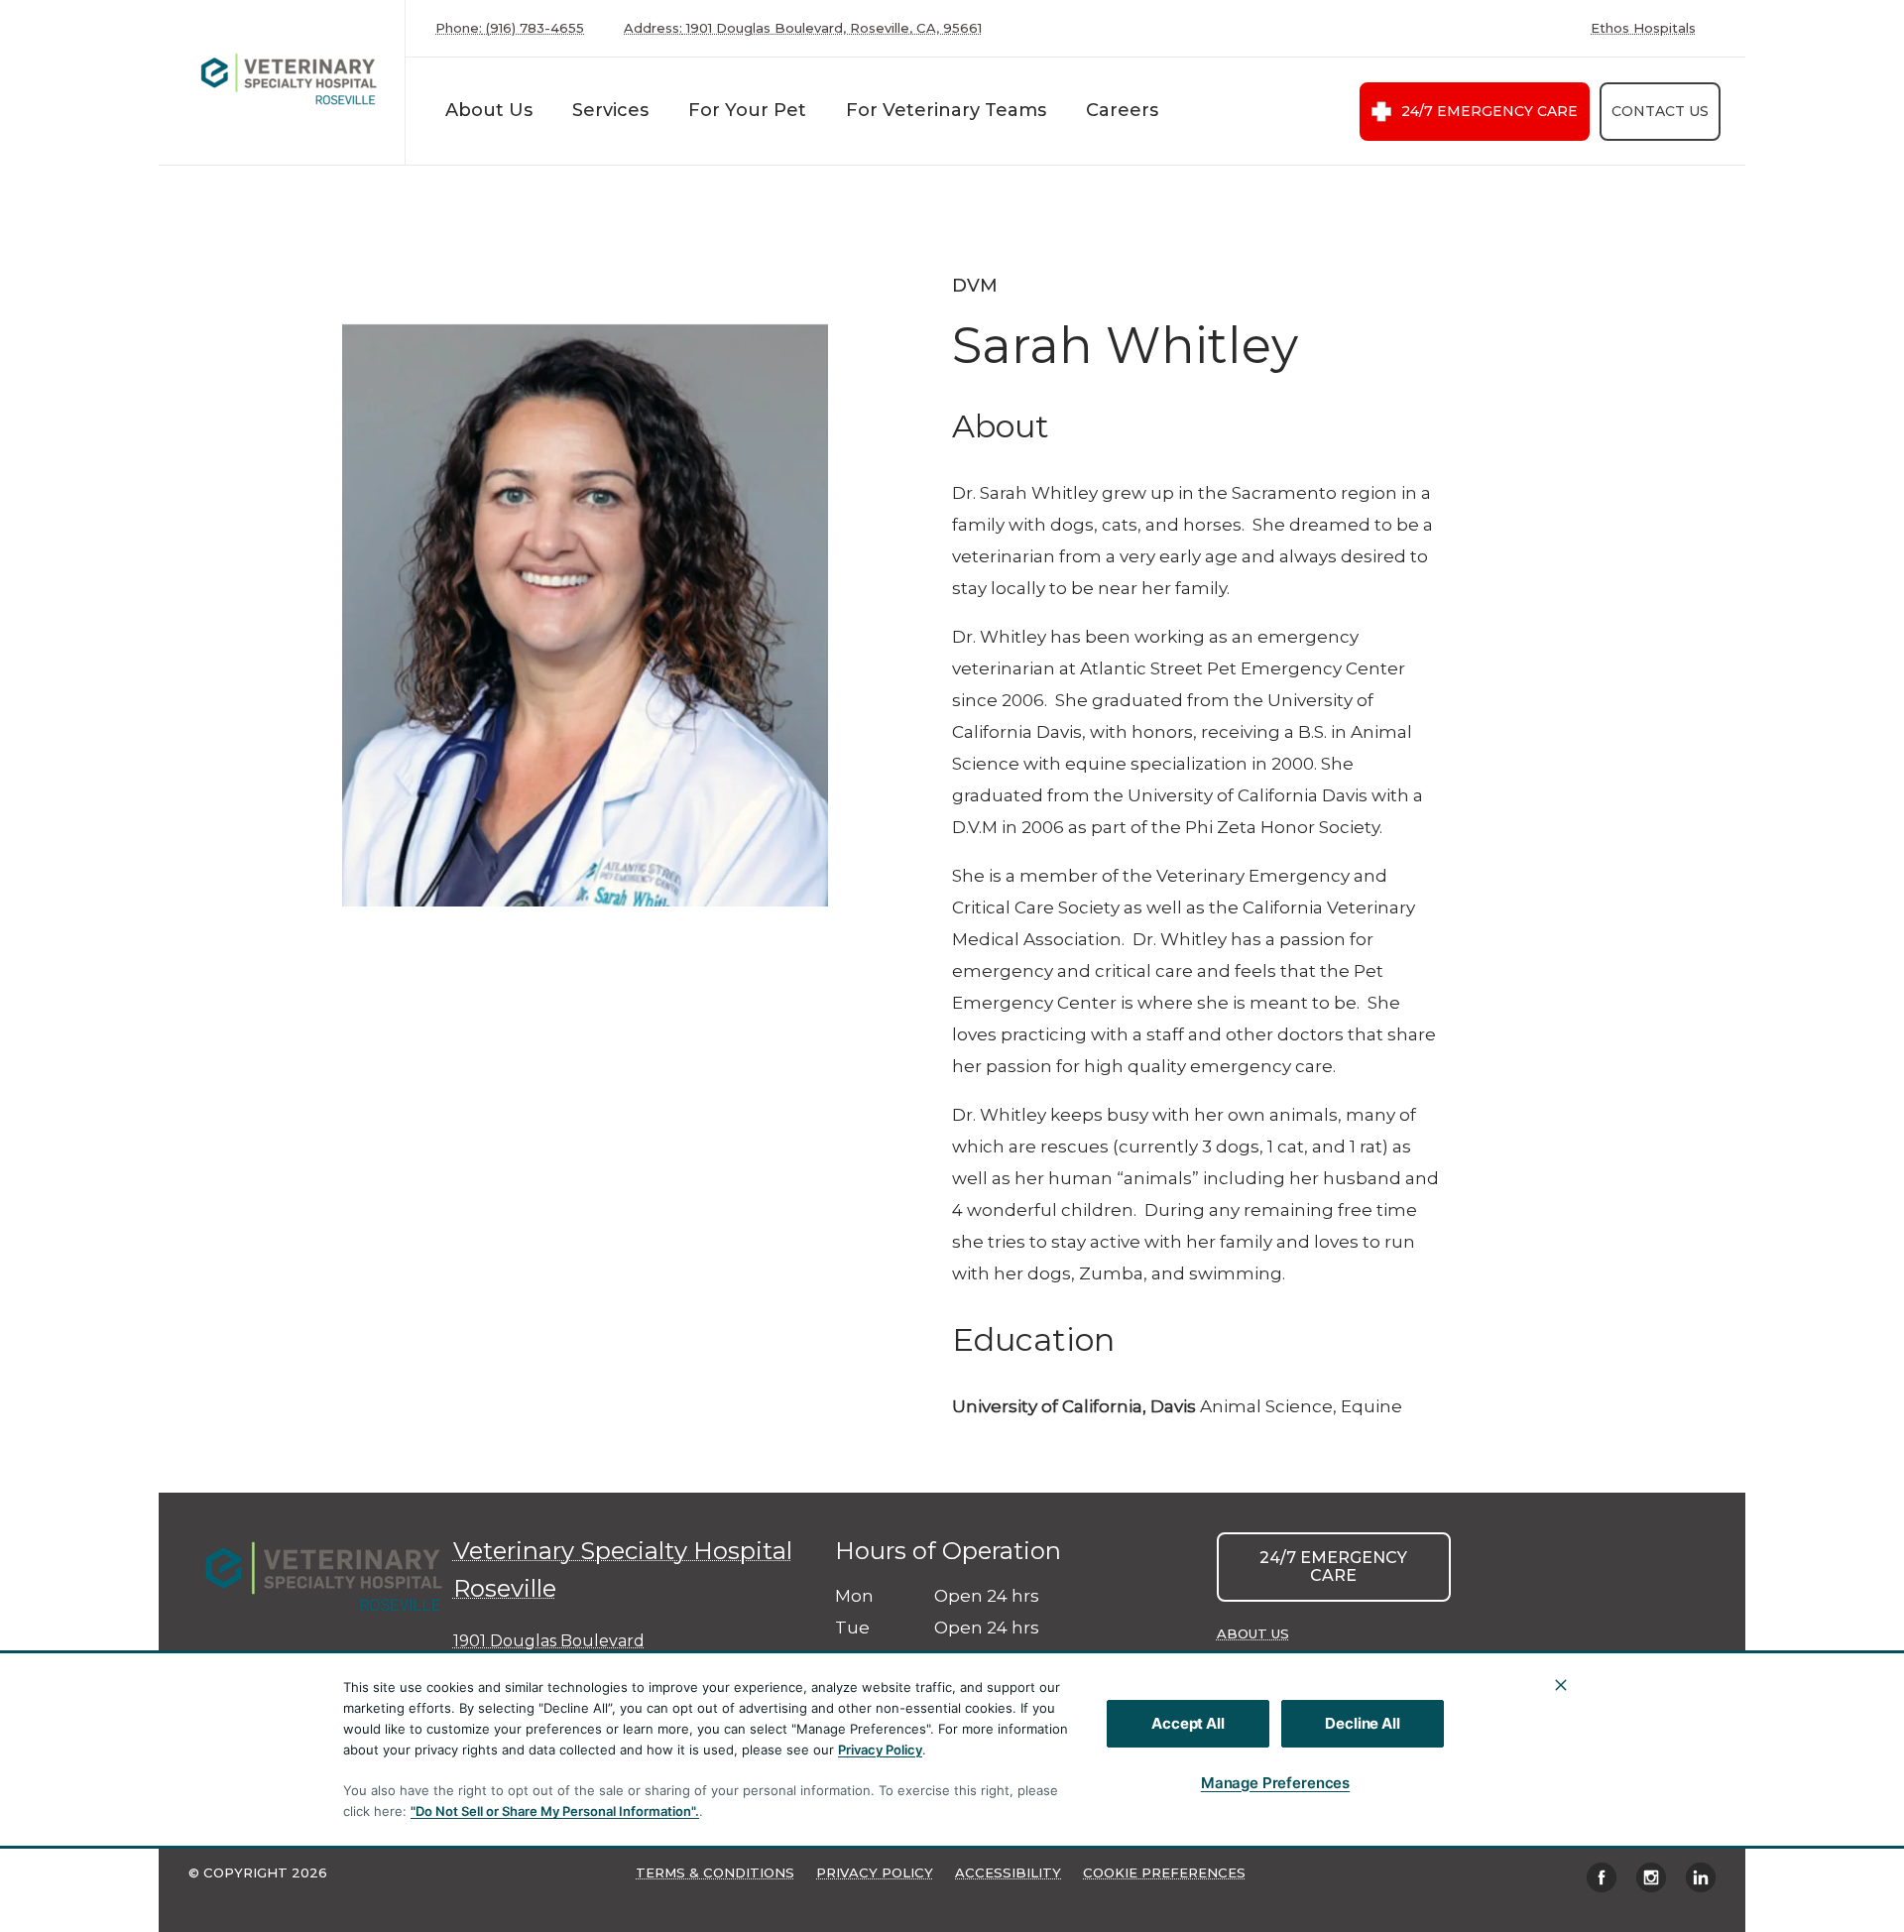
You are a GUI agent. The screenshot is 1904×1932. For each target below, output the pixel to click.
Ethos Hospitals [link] (1643, 28)
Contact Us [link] (1660, 111)
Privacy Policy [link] (875, 1872)
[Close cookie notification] (1561, 1685)
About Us (489, 110)
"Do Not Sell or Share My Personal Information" (553, 1811)
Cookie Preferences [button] (1164, 1872)
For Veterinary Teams (946, 110)
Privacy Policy (880, 1750)
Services (610, 110)
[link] (287, 78)
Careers (1122, 110)
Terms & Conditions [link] (715, 1872)
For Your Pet (747, 110)
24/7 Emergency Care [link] (1489, 111)
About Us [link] (1253, 1633)
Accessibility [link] (1008, 1872)
